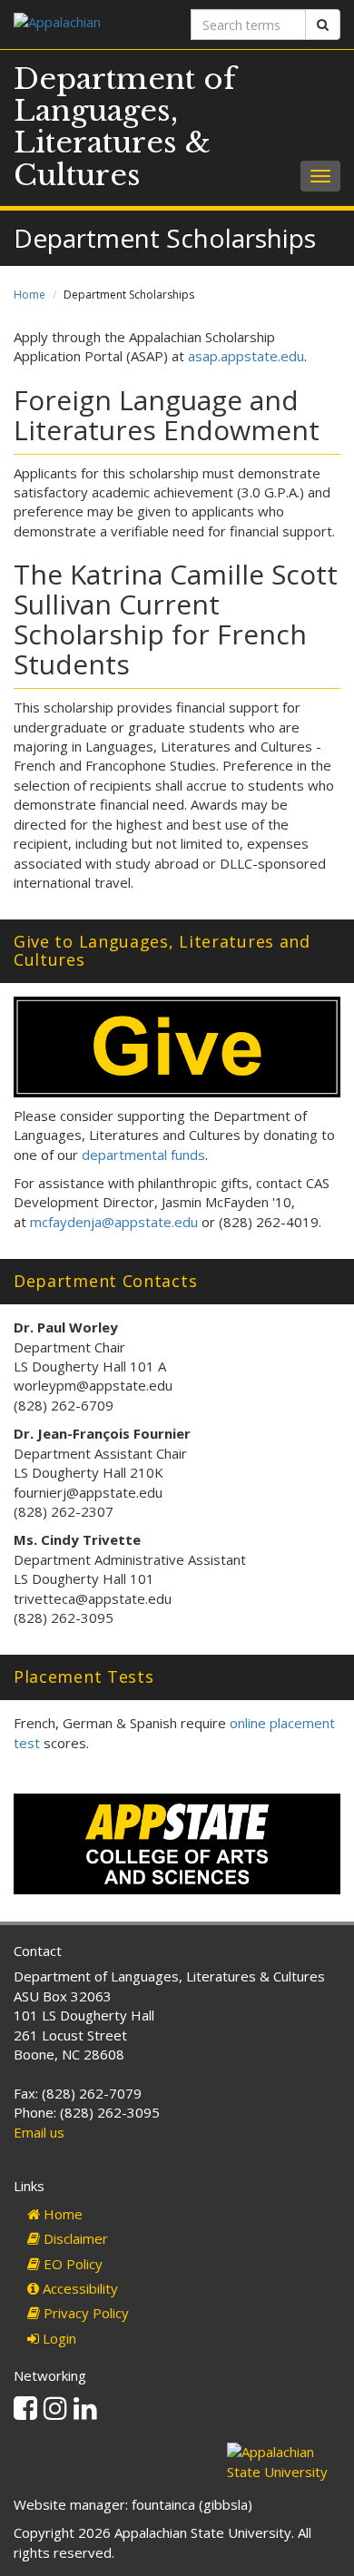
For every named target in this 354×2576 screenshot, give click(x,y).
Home (29, 295)
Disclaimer (74, 2238)
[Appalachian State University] (88, 24)
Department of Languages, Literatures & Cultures (125, 127)
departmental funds (143, 1155)
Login (58, 2338)
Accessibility (79, 2288)
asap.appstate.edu (246, 356)
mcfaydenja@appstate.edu (114, 1222)
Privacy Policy (84, 2313)
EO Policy (71, 2264)
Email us (39, 2132)
